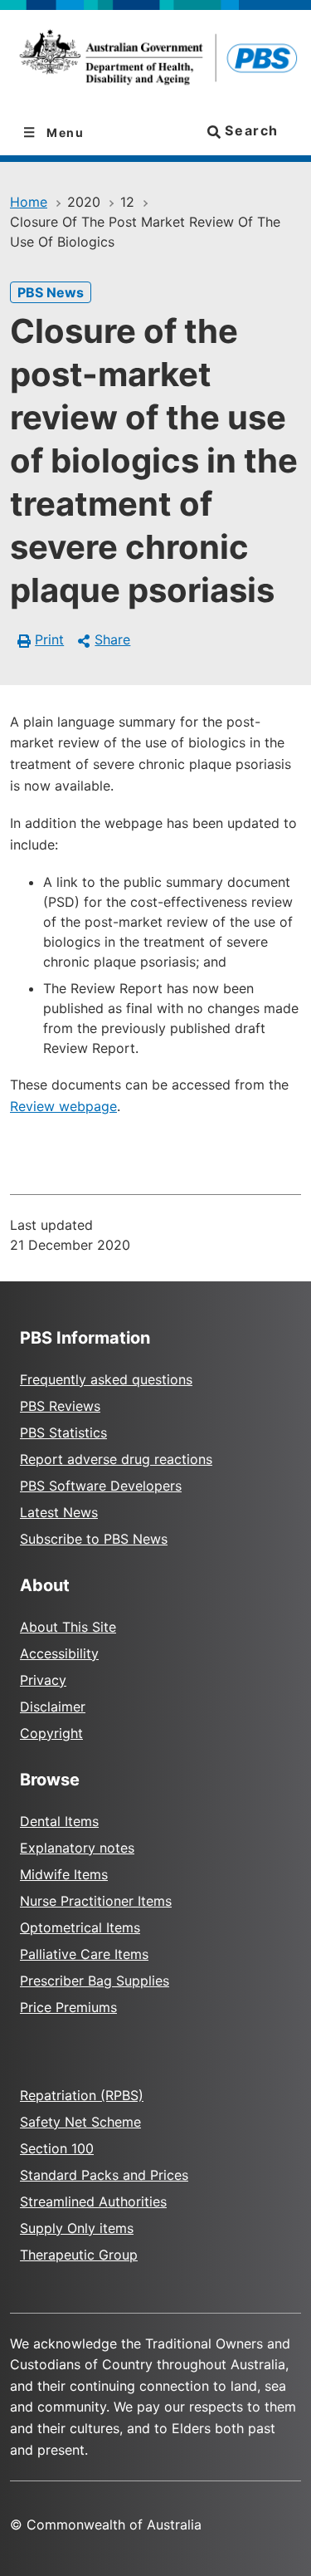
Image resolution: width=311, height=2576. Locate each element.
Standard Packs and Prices (104, 2175)
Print (49, 639)
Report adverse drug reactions (116, 1459)
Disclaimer (53, 1707)
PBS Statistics (63, 1432)
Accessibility (59, 1653)
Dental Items (59, 1821)
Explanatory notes (77, 1848)
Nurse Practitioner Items (96, 1901)
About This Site (68, 1627)
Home (29, 202)
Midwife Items (64, 1874)
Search (250, 130)
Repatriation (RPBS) (82, 2095)
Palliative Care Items (84, 1954)
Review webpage (63, 1106)
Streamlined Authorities (93, 2201)
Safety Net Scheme (80, 2122)
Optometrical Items (80, 1927)
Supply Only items (77, 2228)
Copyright (51, 1733)
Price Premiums (68, 2007)
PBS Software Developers (101, 1486)
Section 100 (57, 2148)
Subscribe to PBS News (94, 1539)
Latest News (59, 1512)
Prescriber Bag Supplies (95, 1981)
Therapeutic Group (79, 2255)
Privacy (43, 1680)
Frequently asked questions (106, 1379)
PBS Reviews (60, 1406)
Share (112, 639)
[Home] (155, 60)
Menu (64, 132)
